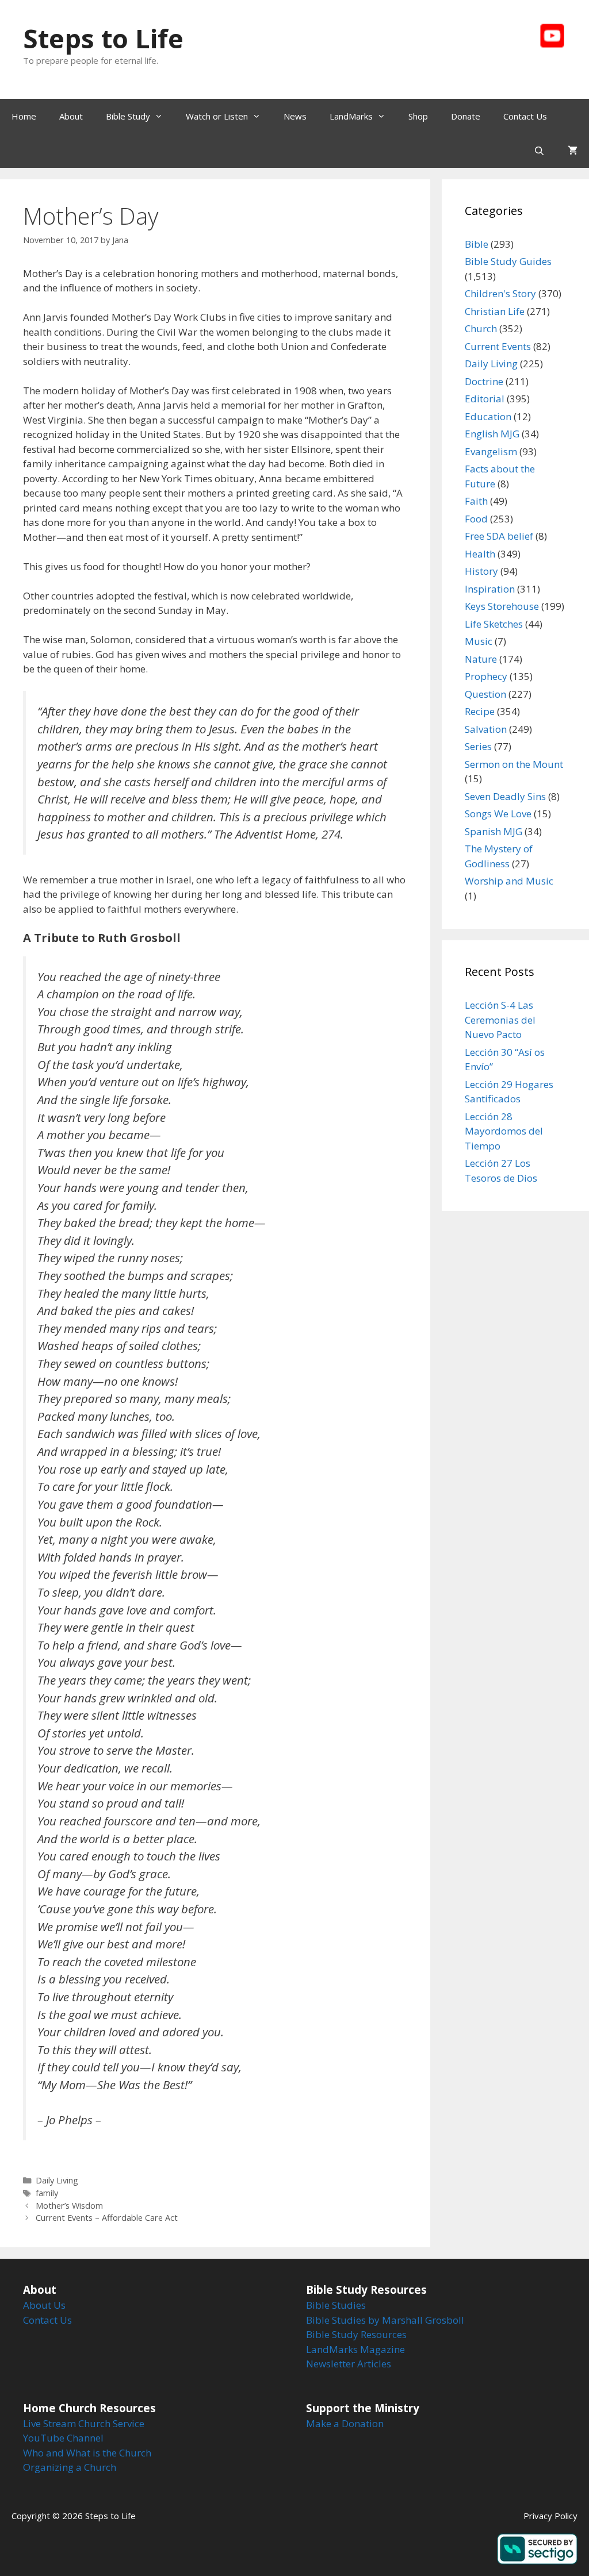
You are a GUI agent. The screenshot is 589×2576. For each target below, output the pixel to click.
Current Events (498, 346)
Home (24, 116)
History (481, 571)
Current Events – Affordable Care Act (107, 2218)
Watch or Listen (217, 116)
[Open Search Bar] (539, 151)
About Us (44, 2305)
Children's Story (500, 293)
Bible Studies (336, 2305)
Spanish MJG (494, 831)
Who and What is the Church (87, 2453)
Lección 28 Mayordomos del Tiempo (504, 1131)
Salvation (486, 729)
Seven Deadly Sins (505, 796)
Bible (477, 244)
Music (479, 641)
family (47, 2193)
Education (488, 416)
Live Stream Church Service (84, 2423)
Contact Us (525, 116)
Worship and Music (509, 881)
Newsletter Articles (349, 2364)
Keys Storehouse (502, 606)
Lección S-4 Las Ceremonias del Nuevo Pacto (500, 1020)
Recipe (480, 711)
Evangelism (491, 451)
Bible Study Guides (508, 261)
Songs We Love (498, 814)
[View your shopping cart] (573, 151)
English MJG (492, 434)
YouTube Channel (63, 2438)
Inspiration (490, 589)
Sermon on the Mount (514, 764)
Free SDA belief (499, 536)
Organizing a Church (70, 2467)
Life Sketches (494, 624)
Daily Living (57, 2180)
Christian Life (495, 311)
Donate (466, 116)
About (71, 116)
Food (476, 519)
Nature (481, 659)
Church (481, 328)
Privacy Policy (550, 2516)
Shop (418, 116)
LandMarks (351, 116)
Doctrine (484, 381)
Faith (476, 501)
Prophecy (486, 676)
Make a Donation (345, 2423)
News (295, 116)
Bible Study (128, 116)
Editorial (485, 399)
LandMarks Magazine (355, 2349)
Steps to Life (103, 38)
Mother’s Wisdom (69, 2206)
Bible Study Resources (356, 2334)
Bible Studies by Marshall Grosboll (385, 2320)
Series (478, 746)
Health (480, 554)
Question (485, 694)
